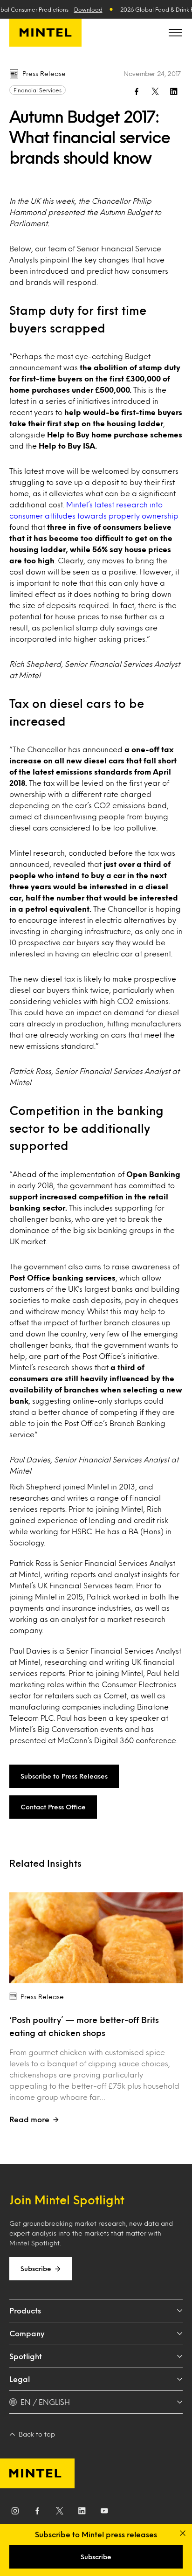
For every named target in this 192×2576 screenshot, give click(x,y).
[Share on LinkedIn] (174, 91)
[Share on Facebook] (137, 91)
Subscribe (36, 2268)
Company (27, 2333)
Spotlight (26, 2356)
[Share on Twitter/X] (155, 91)
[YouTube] (104, 2513)
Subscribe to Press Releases (64, 1776)
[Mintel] (45, 33)
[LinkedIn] (82, 2513)
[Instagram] (15, 2513)
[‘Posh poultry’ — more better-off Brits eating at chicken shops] (96, 1938)
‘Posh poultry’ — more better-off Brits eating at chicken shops (84, 2026)
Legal (20, 2379)
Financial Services (38, 90)
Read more (29, 2119)
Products (25, 2310)
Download (88, 9)
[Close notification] (183, 2533)
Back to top (37, 2434)
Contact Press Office (53, 1807)
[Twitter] (60, 2513)
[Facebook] (37, 2513)
